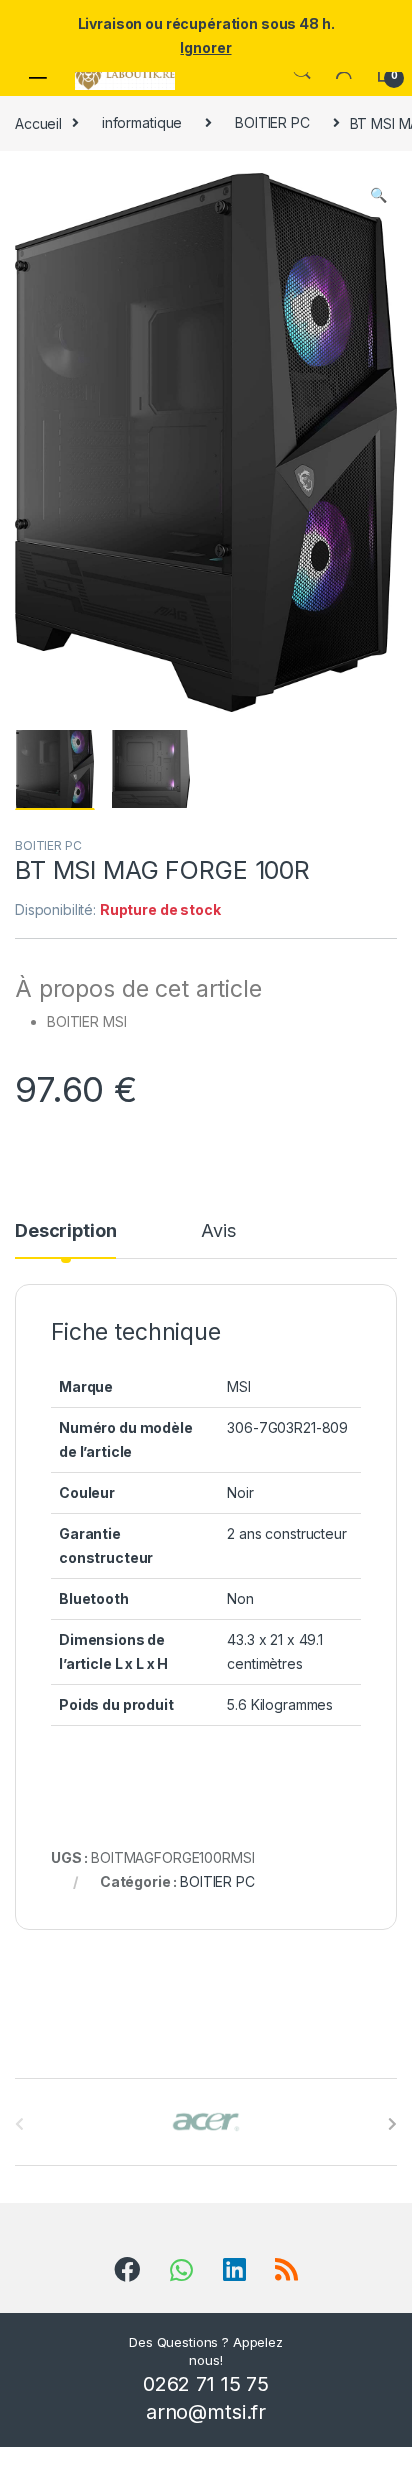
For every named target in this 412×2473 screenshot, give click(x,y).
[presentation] (392, 2124)
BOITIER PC (272, 122)
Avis (218, 1231)
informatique (142, 122)
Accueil (38, 122)
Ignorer (205, 47)
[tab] (65, 1240)
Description (65, 1231)
